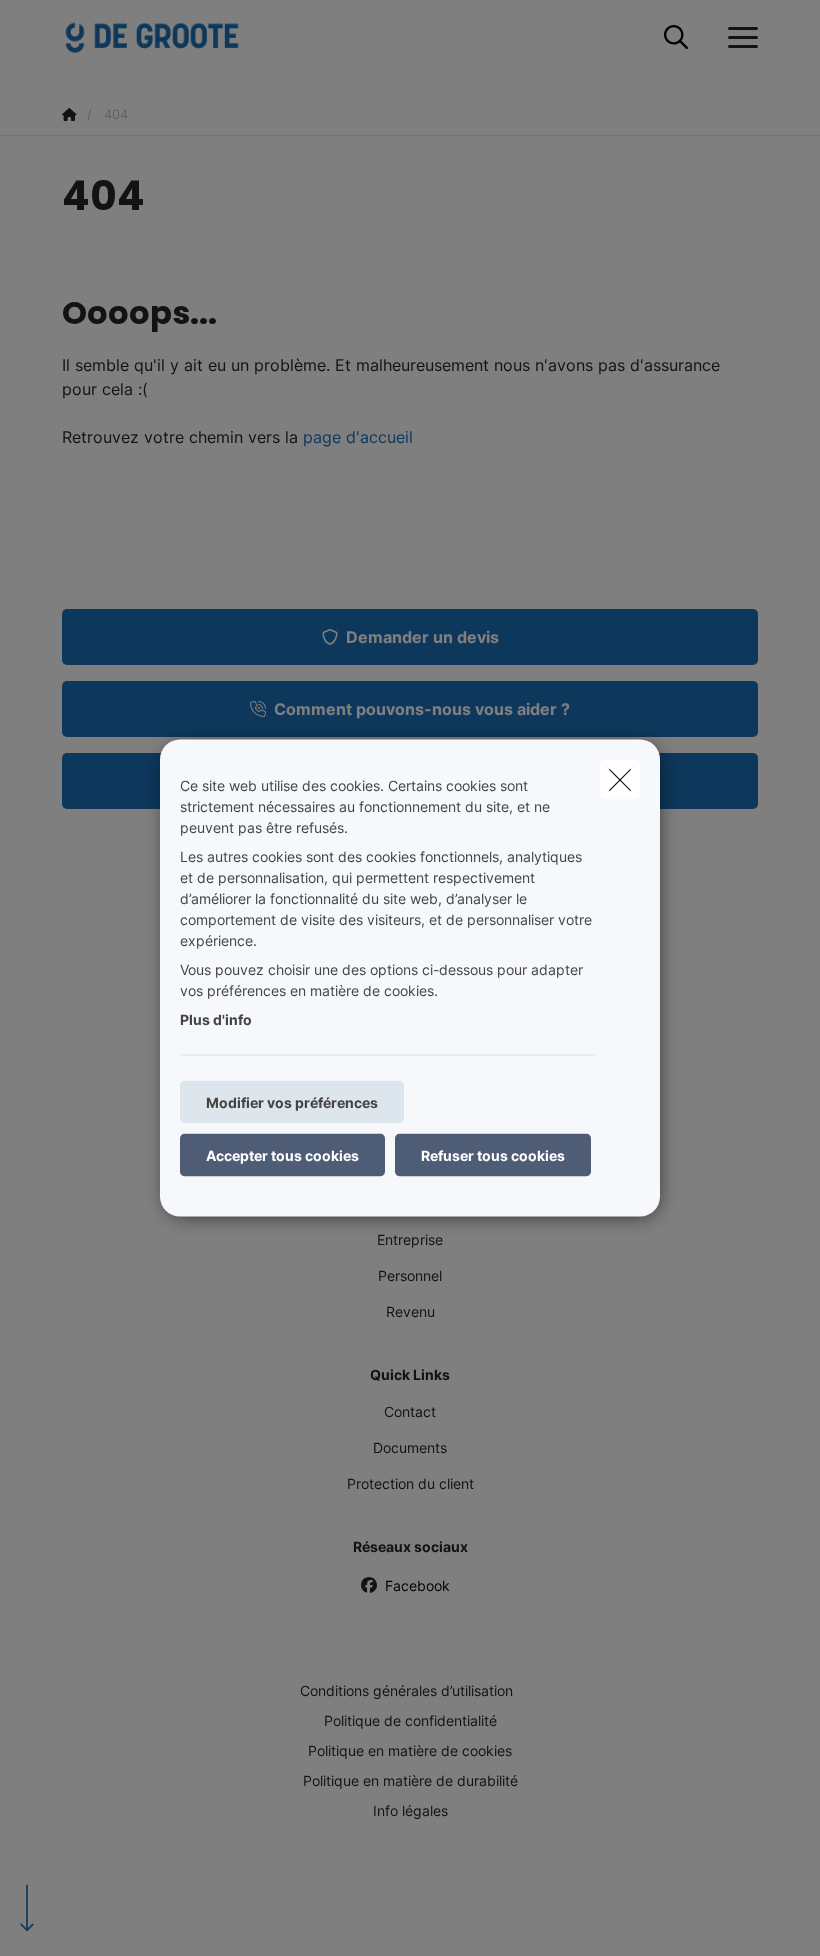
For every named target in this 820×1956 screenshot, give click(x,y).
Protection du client (410, 1483)
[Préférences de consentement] (79, 1917)
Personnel (410, 1275)
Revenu (410, 1311)
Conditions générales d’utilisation (406, 1690)
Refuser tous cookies (493, 1155)
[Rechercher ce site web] (676, 38)
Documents (410, 1447)
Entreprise (410, 1239)
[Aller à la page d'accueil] (164, 37)
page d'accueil (358, 437)
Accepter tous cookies (282, 1155)
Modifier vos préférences (292, 1102)
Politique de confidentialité (410, 1720)
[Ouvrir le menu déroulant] (738, 38)
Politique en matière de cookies (410, 1750)
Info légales (410, 1810)
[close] (620, 780)
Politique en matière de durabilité (410, 1780)
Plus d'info (216, 1019)
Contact (410, 1411)
